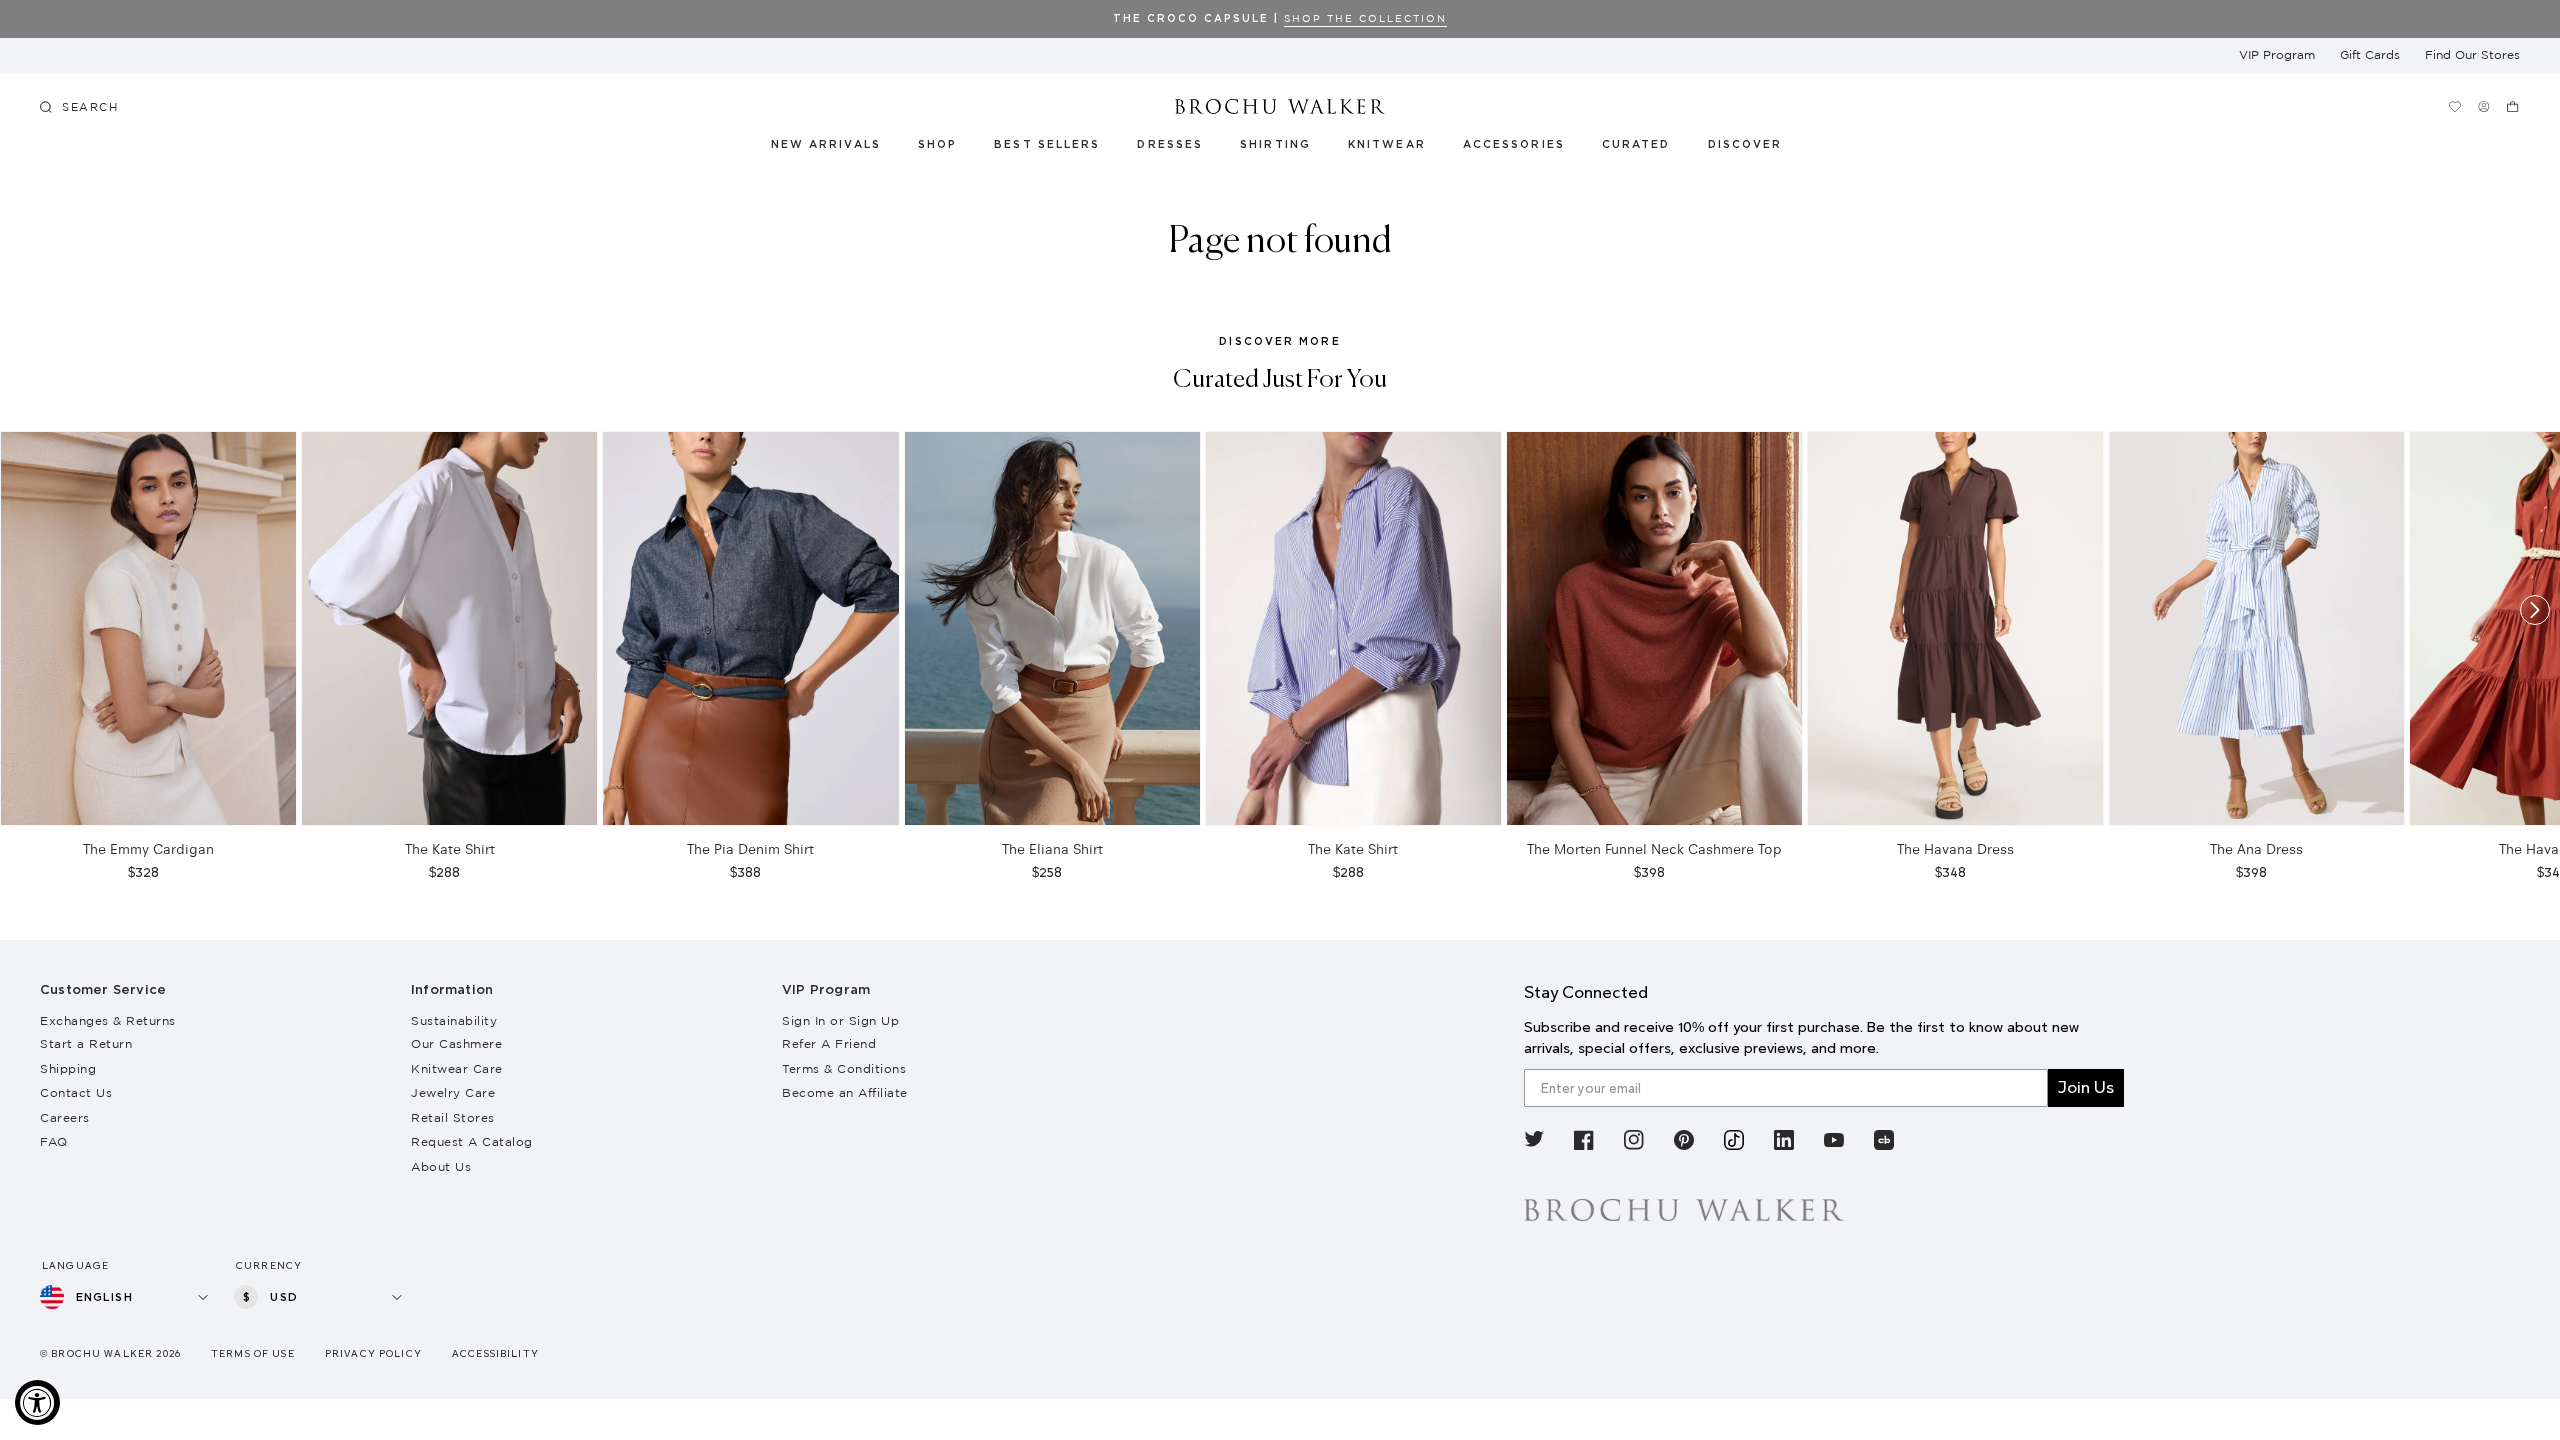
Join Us (2086, 1087)
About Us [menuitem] (441, 1166)
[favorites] (2454, 106)
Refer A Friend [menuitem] (829, 1043)
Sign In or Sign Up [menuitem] (840, 1020)
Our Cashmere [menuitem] (456, 1043)
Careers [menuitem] (65, 1117)
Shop (937, 145)
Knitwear (1388, 145)
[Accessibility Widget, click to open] (37, 1402)
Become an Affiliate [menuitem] (845, 1092)
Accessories (1514, 145)
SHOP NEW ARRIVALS (2251, 18)
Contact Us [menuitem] (76, 1092)
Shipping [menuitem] (68, 1068)
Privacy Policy (373, 1353)
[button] (1647, 148)
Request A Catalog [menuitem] (472, 1141)
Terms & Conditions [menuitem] (844, 1068)
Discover (1746, 145)
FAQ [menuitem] (54, 1141)
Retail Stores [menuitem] (453, 1117)
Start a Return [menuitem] (86, 1043)
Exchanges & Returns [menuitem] (108, 1020)
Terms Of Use (253, 1353)
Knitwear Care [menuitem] (457, 1068)
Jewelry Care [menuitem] (453, 1092)
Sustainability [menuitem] (454, 1020)
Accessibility (495, 1353)
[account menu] (2483, 106)
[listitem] (1534, 1143)
